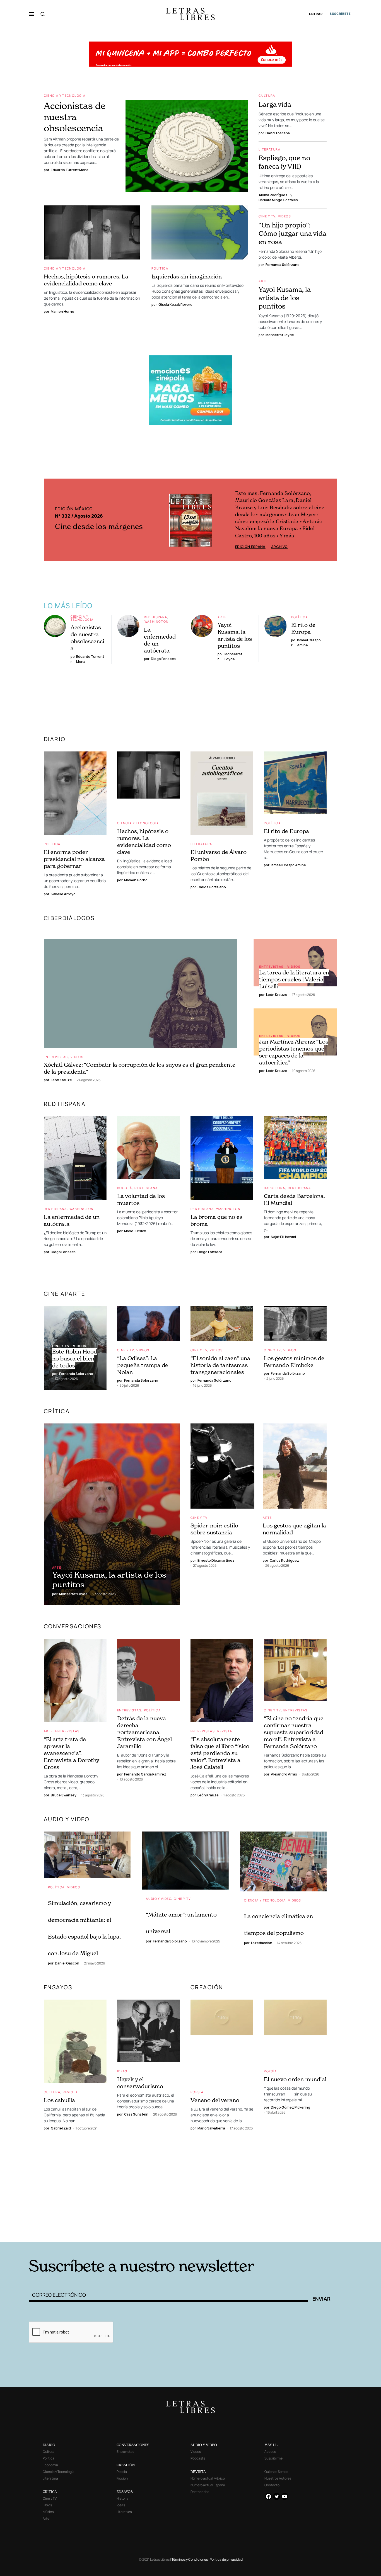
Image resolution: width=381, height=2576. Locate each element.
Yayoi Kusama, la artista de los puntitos (284, 298)
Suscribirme (273, 2458)
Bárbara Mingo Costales (278, 200)
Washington (157, 621)
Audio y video (159, 1899)
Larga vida (275, 104)
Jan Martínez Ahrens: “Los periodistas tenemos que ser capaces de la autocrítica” (294, 1052)
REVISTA (198, 2472)
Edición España (250, 547)
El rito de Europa (303, 628)
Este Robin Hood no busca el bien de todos (75, 1359)
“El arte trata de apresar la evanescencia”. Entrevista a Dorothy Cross (71, 1753)
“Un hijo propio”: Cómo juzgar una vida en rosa (292, 233)
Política (160, 268)
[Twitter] (277, 2496)
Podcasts (198, 2458)
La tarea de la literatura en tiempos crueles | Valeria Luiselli (294, 979)
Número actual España (208, 2485)
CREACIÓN (207, 1987)
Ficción (122, 2478)
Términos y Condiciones (190, 2559)
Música (48, 2512)
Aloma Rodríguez (273, 195)
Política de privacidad (226, 2559)
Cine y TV (267, 216)
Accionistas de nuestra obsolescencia (75, 117)
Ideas (122, 2071)
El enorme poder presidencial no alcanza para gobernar (74, 859)
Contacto (272, 2485)
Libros (47, 2505)
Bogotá (125, 1188)
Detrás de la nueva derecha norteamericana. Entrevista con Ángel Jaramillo (144, 1732)
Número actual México (208, 2478)
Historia (123, 2498)
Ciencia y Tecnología (65, 95)
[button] (32, 14)
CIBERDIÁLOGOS (69, 918)
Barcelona (274, 1188)
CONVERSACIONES (133, 2445)
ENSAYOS (58, 1987)
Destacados (200, 2492)
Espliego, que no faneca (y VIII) (284, 162)
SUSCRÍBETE (340, 14)
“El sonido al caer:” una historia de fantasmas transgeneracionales (220, 1365)
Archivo (279, 547)
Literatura (269, 149)
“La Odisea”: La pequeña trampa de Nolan (143, 1365)
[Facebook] (268, 2496)
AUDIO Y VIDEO (204, 2445)
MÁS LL (271, 2445)
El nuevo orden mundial (295, 2079)
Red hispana (155, 617)
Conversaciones (73, 1626)
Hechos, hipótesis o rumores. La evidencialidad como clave (86, 280)
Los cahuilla (59, 2100)
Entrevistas (56, 1057)
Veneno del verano (215, 2100)
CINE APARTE (65, 1294)
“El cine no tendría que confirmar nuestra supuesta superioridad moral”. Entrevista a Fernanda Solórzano (294, 1732)
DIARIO (55, 739)
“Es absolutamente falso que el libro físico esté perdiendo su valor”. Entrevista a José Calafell (220, 1753)
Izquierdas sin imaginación (187, 276)
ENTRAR (316, 14)
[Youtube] (285, 2496)
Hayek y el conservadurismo (140, 2083)
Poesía (197, 2092)
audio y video (67, 1819)
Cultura (267, 95)
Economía (50, 2465)
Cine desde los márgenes (99, 526)
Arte (263, 281)
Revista (225, 1731)
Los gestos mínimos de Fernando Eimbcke (294, 1362)
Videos (284, 216)
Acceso (270, 2452)
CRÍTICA (57, 1411)
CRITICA (50, 2492)
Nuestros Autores (278, 2478)
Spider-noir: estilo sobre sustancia (214, 1529)
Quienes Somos (276, 2472)
